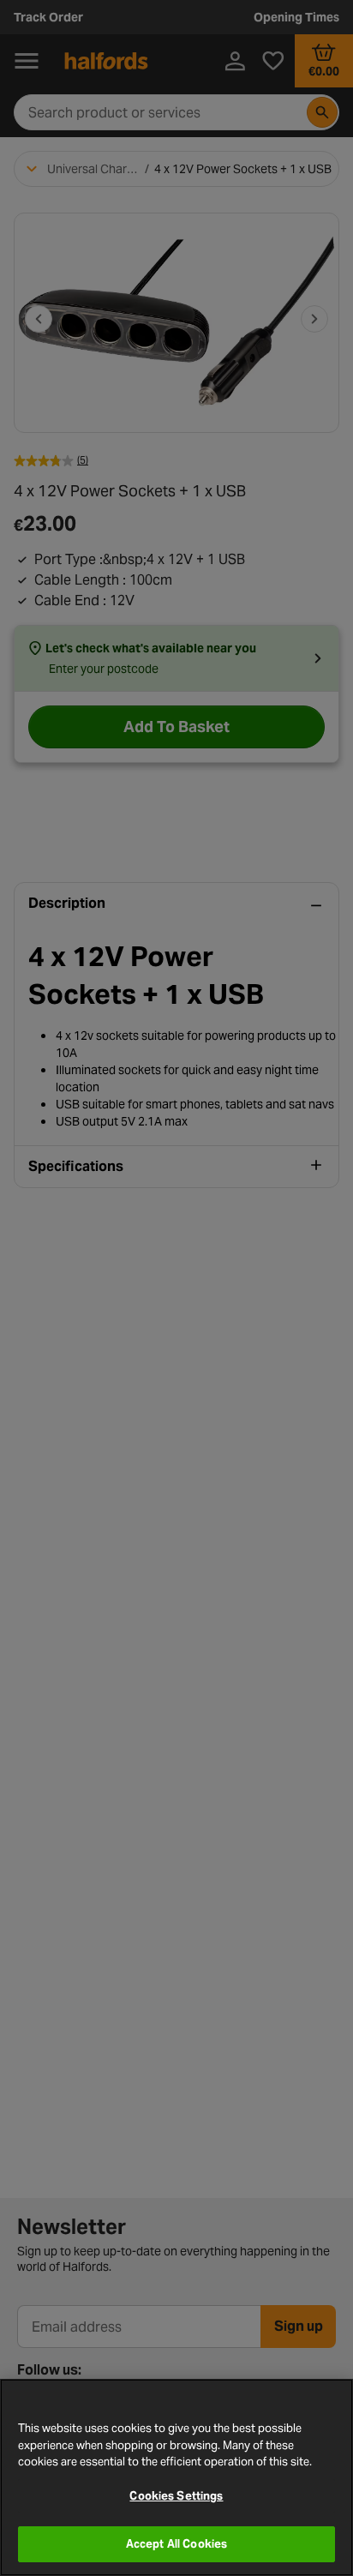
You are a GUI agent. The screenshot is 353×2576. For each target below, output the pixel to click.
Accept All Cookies (176, 2544)
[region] (176, 2477)
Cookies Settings (176, 2496)
